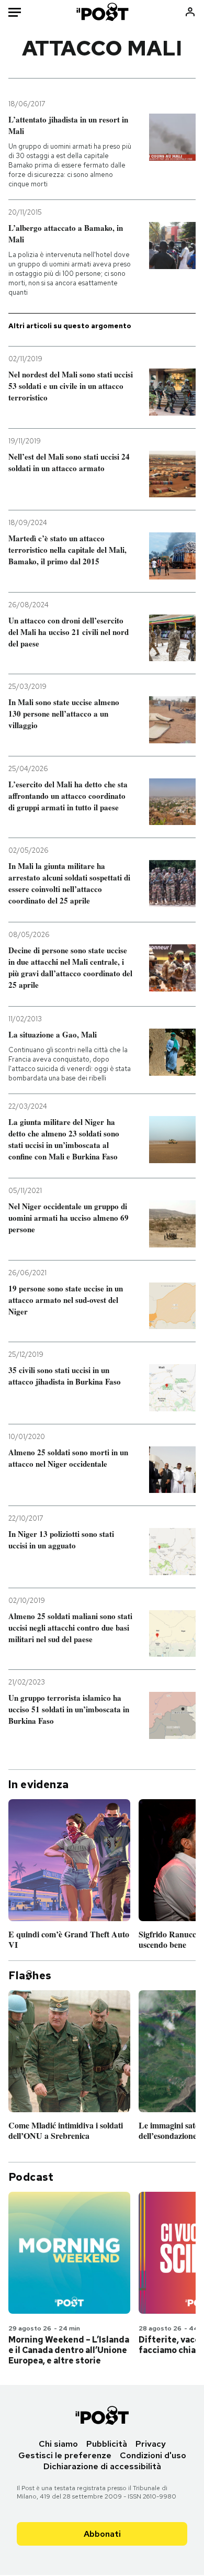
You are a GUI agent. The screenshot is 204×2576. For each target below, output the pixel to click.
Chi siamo (58, 2444)
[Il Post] (102, 12)
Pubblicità (107, 2444)
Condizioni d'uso (153, 2455)
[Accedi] (190, 12)
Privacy (151, 2444)
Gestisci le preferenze (65, 2455)
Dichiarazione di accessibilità (102, 2466)
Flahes (30, 1976)
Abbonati (102, 2534)
